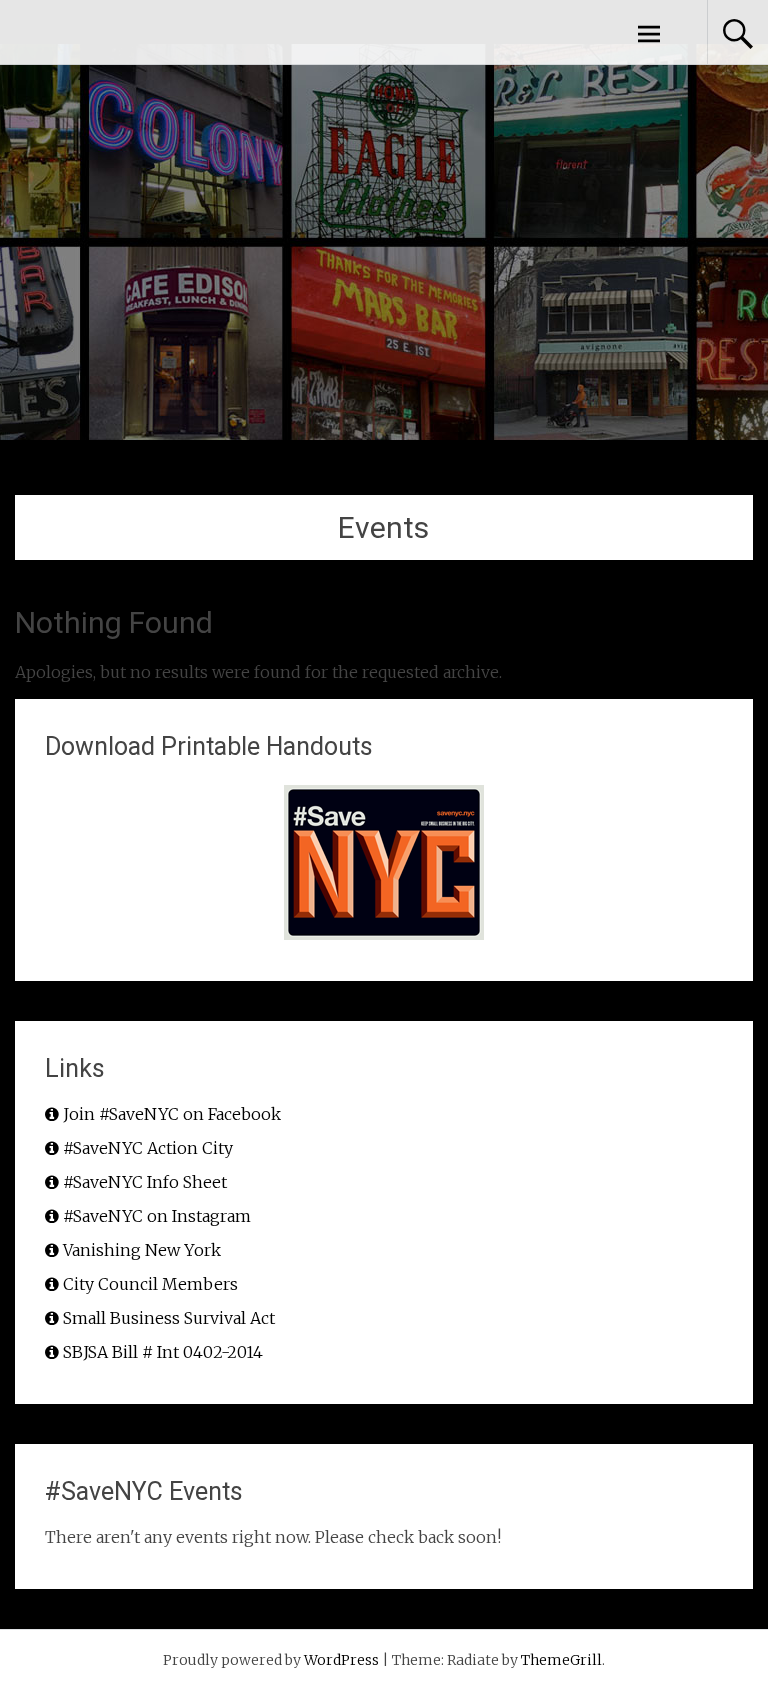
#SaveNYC (109, 32)
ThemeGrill (561, 1660)
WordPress (341, 1660)
